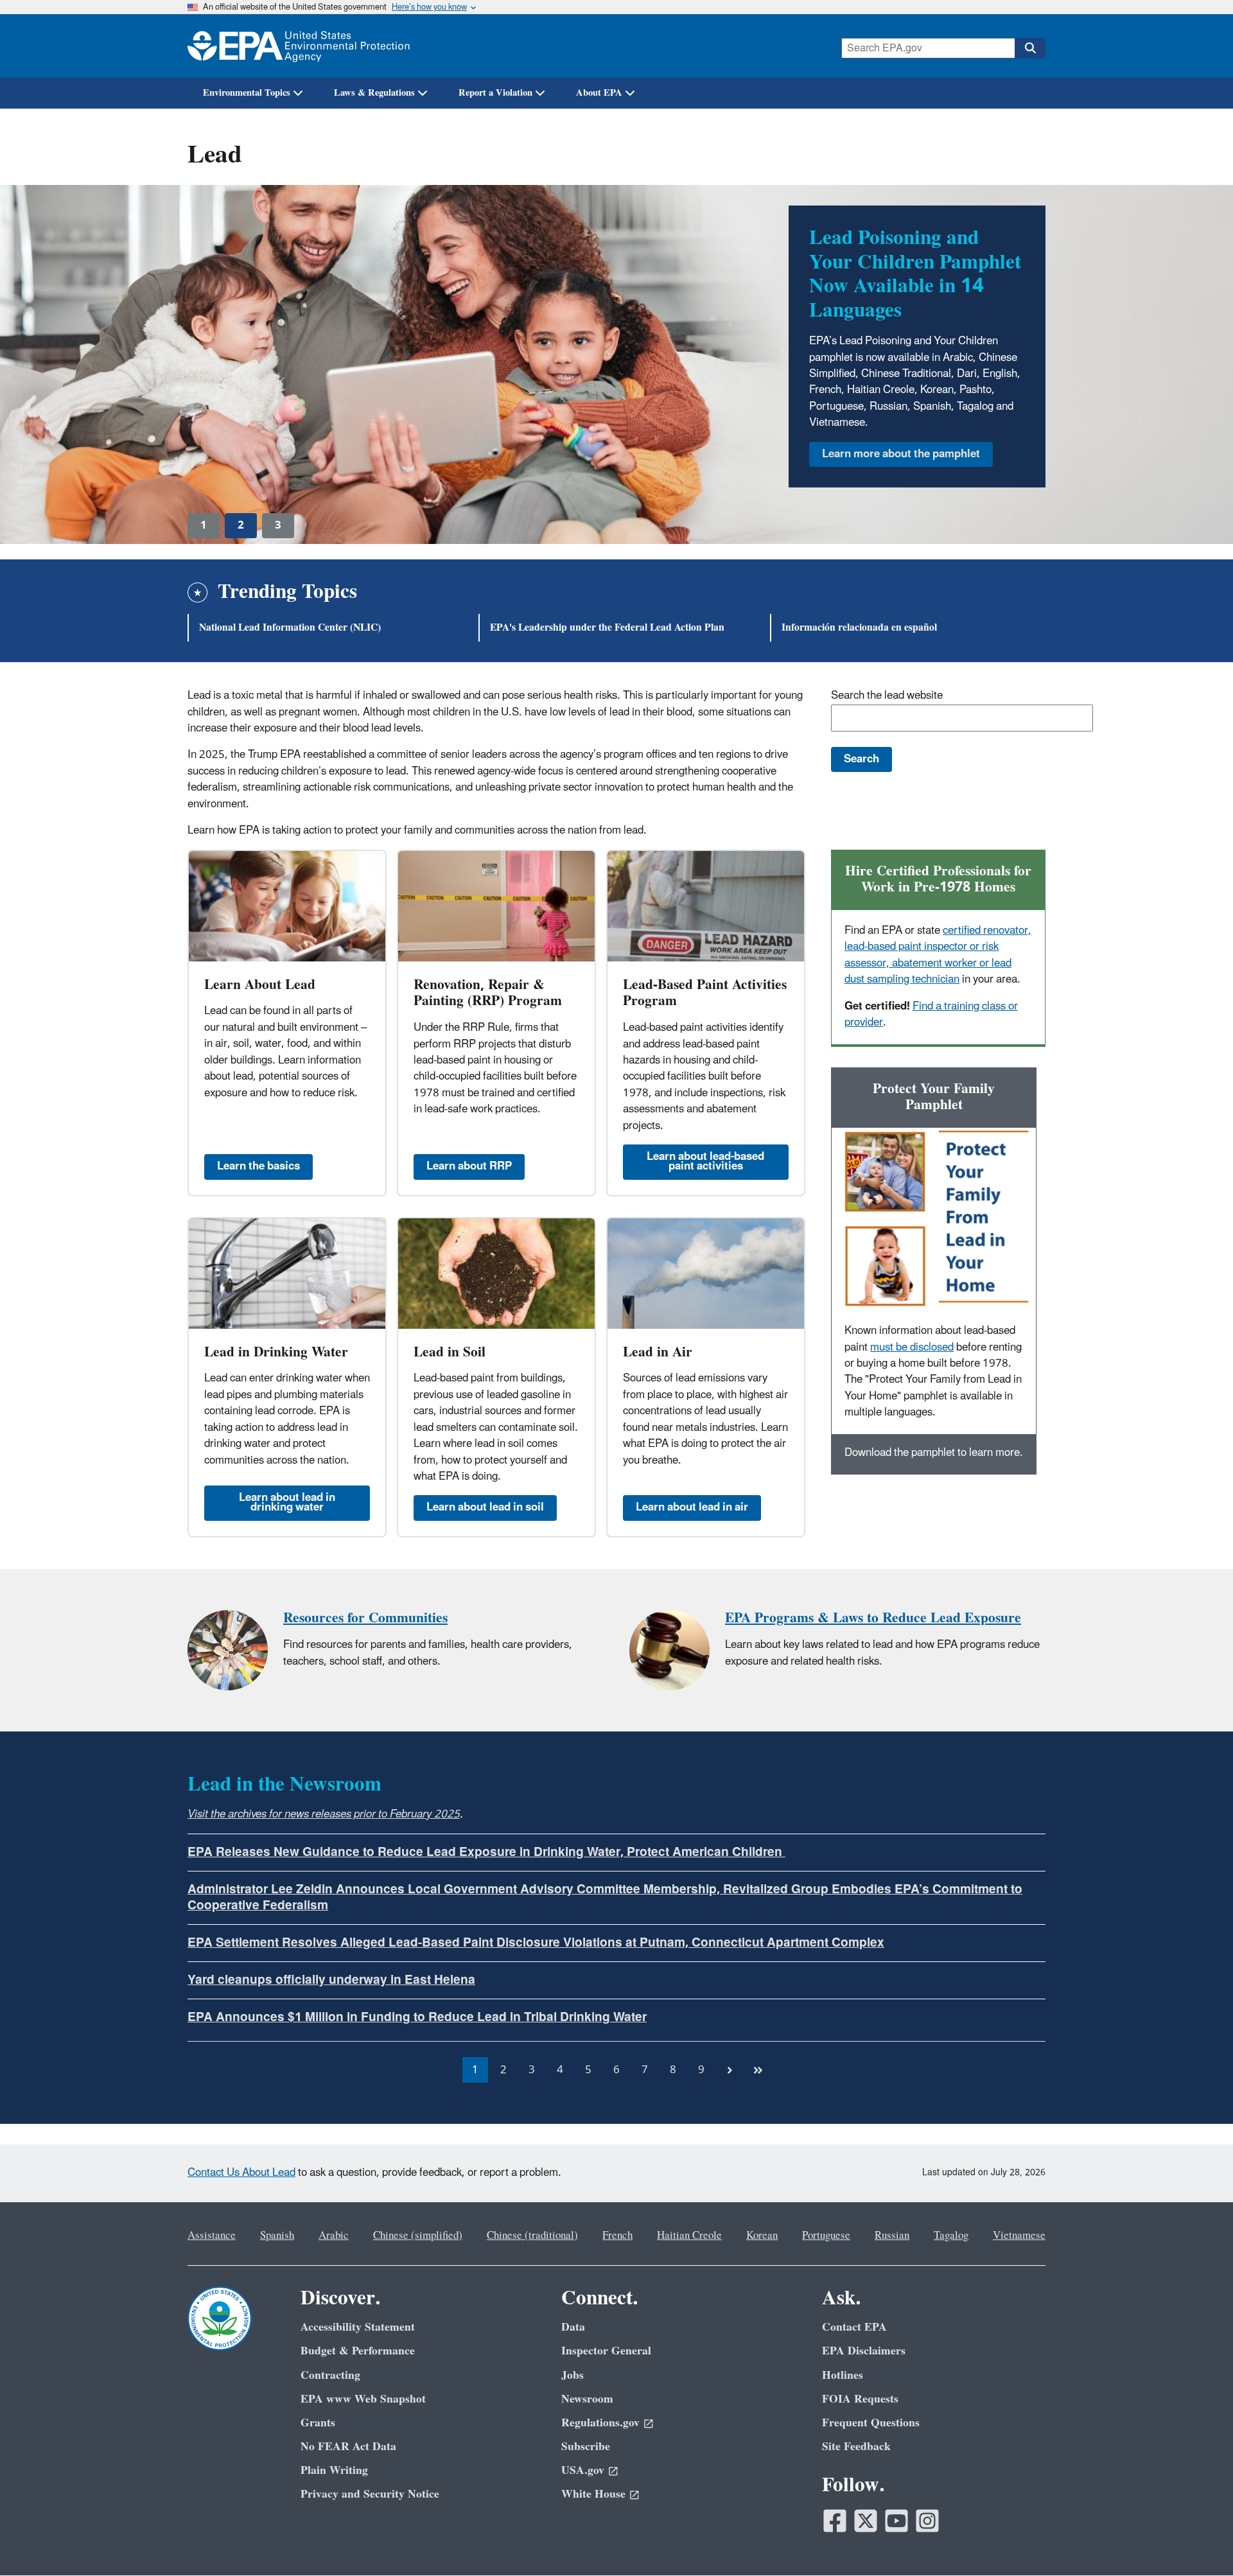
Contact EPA (854, 2327)
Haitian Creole (689, 2236)
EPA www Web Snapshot (363, 2399)
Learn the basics (258, 1166)
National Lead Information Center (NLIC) (290, 627)
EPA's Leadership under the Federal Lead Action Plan (607, 627)
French (617, 2236)
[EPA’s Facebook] (835, 2521)
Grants (318, 2423)
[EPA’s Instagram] (927, 2521)
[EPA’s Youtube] (896, 2521)
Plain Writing (334, 2470)
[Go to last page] (758, 2070)
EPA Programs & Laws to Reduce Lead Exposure (873, 1618)
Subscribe (586, 2447)
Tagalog (951, 2236)
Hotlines (843, 2375)
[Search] (1030, 48)
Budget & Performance (358, 2351)
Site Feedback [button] (856, 2447)
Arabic (334, 2236)
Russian (892, 2236)
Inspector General (606, 2351)
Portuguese (826, 2236)
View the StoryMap (869, 373)
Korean (762, 2236)
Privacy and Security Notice (370, 2494)
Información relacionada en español (859, 627)
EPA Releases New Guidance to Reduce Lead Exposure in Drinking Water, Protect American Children (486, 1852)
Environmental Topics (247, 93)
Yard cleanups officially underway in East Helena (331, 1980)
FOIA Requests (860, 2399)
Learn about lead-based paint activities (705, 1161)
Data (573, 2327)
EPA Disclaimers (864, 2351)
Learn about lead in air (692, 1507)
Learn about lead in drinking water (287, 1503)
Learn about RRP (469, 1166)
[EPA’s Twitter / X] (866, 2521)
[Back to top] (1198, 2541)
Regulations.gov (600, 2423)
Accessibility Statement (358, 2327)
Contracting (330, 2375)
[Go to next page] (730, 2070)
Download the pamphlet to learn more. (934, 1453)
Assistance (212, 2236)
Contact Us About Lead (241, 2173)
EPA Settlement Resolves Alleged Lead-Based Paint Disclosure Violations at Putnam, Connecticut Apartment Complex (536, 1943)
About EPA (599, 93)
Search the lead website (887, 696)
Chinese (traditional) (532, 2236)
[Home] (299, 46)
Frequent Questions (871, 2423)
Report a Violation (495, 93)
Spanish (277, 2236)
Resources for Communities (365, 1618)
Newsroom (587, 2399)
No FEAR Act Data (348, 2447)
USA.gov (583, 2470)
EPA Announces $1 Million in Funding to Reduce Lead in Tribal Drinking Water (417, 2017)
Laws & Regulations (374, 93)
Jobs (573, 2375)
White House (593, 2494)
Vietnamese (1019, 2236)
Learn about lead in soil (485, 1507)
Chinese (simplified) (418, 2236)
